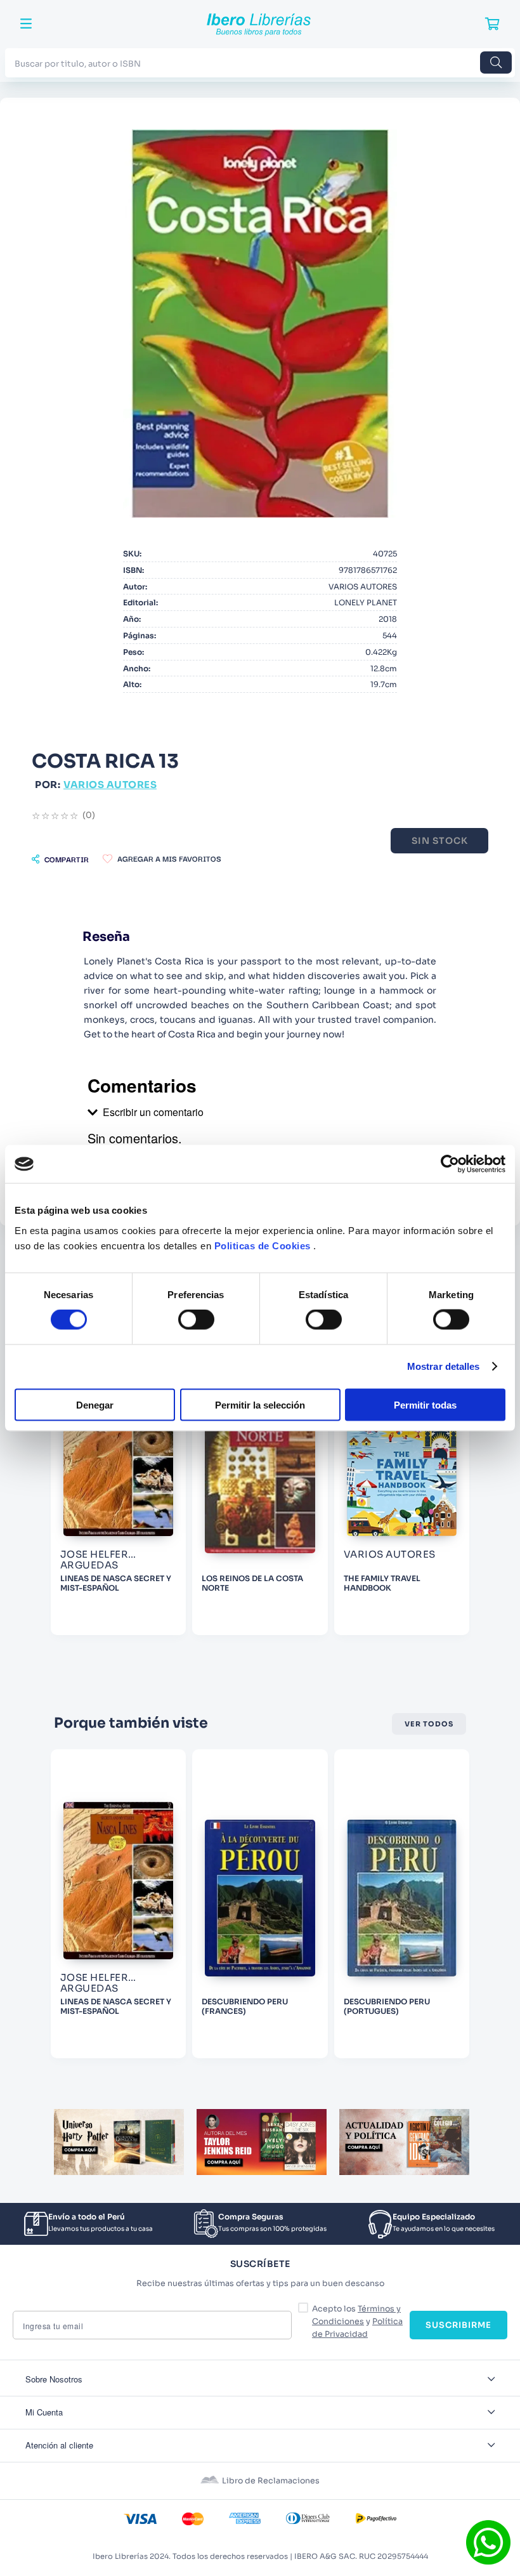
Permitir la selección (260, 1404)
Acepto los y (357, 2322)
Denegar (95, 1404)
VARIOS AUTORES (110, 785)
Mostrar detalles (444, 1366)
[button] (60, 859)
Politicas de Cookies (263, 1245)
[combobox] (260, 62)
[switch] (196, 1320)
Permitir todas (425, 1404)
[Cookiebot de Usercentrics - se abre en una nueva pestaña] (450, 1164)
